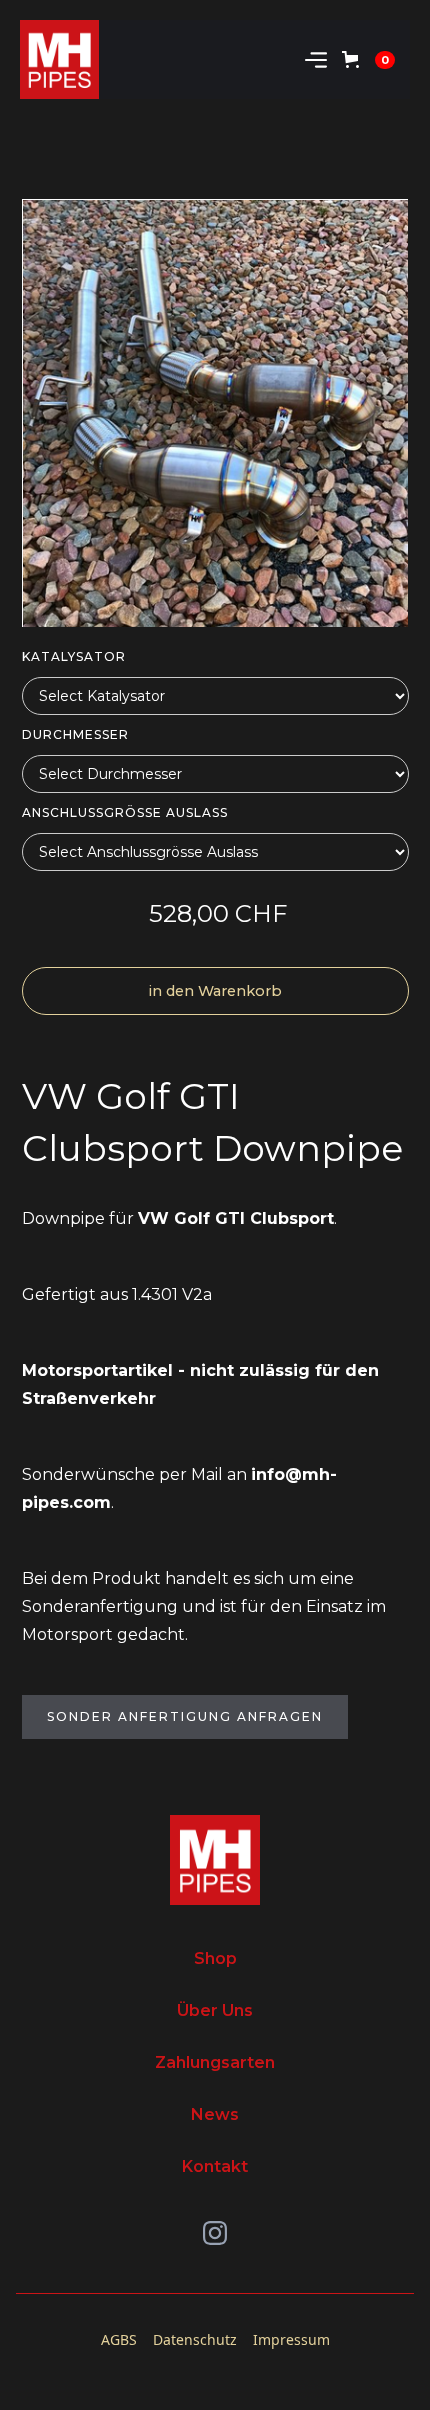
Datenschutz (195, 2339)
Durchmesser (75, 734)
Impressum (291, 2339)
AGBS (119, 2339)
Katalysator (74, 656)
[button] (316, 60)
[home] (59, 59)
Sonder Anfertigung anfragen (185, 1716)
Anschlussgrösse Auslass (125, 812)
